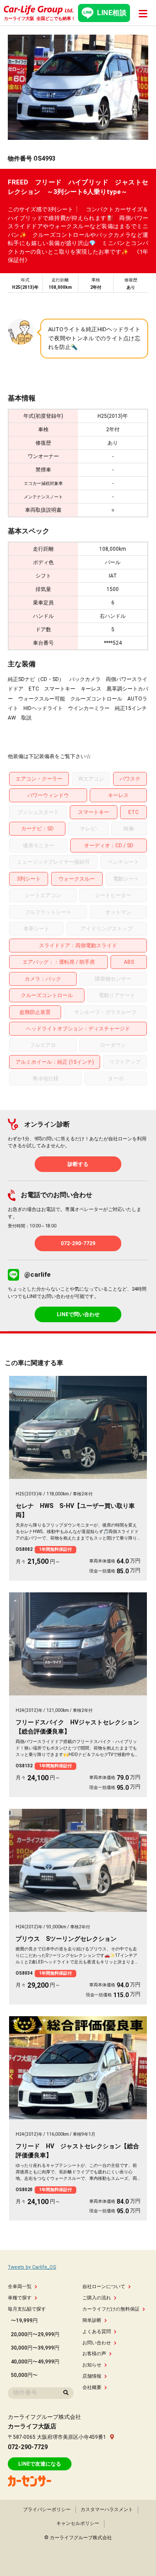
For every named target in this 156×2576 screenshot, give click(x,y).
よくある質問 (97, 2332)
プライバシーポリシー (47, 2510)
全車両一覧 (20, 2287)
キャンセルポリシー (78, 2523)
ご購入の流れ (97, 2298)
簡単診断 (92, 2320)
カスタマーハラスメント (107, 2510)
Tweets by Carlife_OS (32, 2267)
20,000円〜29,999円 (35, 2334)
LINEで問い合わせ (78, 1314)
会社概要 (92, 2387)
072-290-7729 (78, 1243)
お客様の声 (94, 2354)
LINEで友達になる (40, 2464)
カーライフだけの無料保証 (111, 2309)
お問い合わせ (97, 2343)
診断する (78, 1164)
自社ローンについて (104, 2287)
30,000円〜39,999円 (35, 2348)
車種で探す (20, 2298)
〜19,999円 (24, 2321)
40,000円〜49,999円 (35, 2362)
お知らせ (92, 2365)
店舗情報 (92, 2376)
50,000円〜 (24, 2375)
